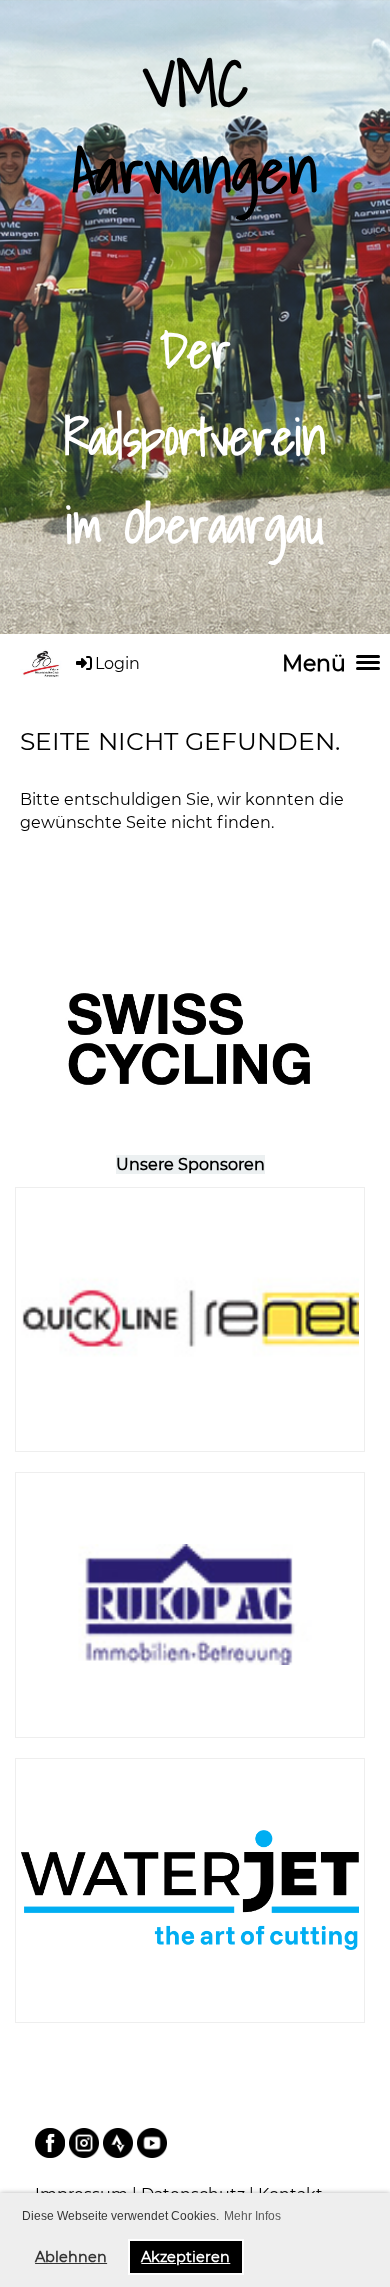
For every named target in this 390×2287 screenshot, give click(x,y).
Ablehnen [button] (71, 2257)
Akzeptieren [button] (185, 2257)
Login (117, 663)
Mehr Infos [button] (252, 2216)
